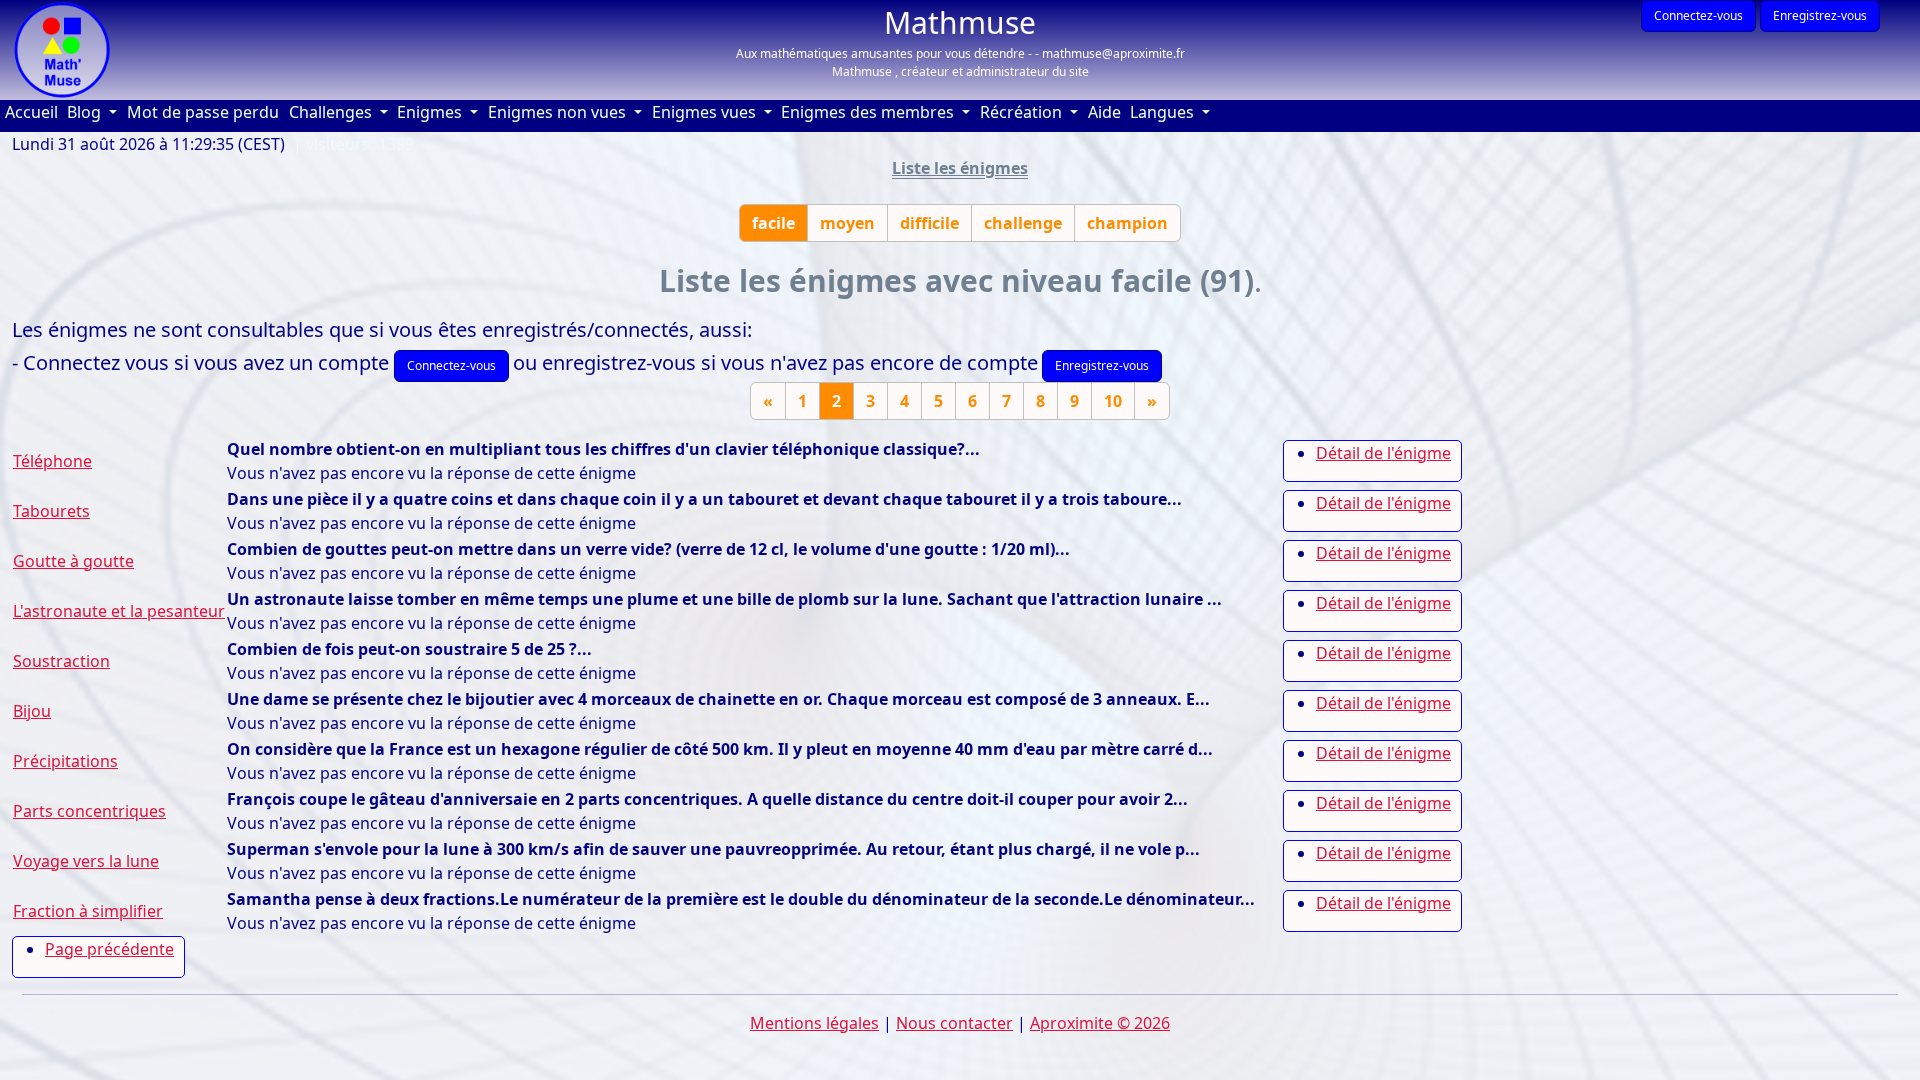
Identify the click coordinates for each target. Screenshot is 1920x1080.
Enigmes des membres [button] (869, 112)
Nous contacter (954, 1023)
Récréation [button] (1023, 112)
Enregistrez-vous (1820, 15)
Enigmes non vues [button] (559, 112)
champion (1127, 223)
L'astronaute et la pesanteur (119, 611)
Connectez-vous (1698, 15)
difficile (929, 223)
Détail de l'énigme (1383, 453)
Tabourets (51, 511)
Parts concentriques (89, 811)
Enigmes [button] (431, 112)
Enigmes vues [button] (706, 112)
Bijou (32, 711)
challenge (1023, 223)
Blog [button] (86, 112)
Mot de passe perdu (203, 112)
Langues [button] (1164, 112)
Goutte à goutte (73, 561)
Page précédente (109, 949)
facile (773, 223)
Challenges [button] (332, 112)
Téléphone (52, 461)
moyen (847, 223)
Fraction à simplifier (88, 911)
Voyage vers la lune (86, 861)
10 (1113, 401)
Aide (1107, 111)
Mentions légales (814, 1023)
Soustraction (61, 661)
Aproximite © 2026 (1100, 1023)
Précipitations (65, 761)
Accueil (34, 111)
